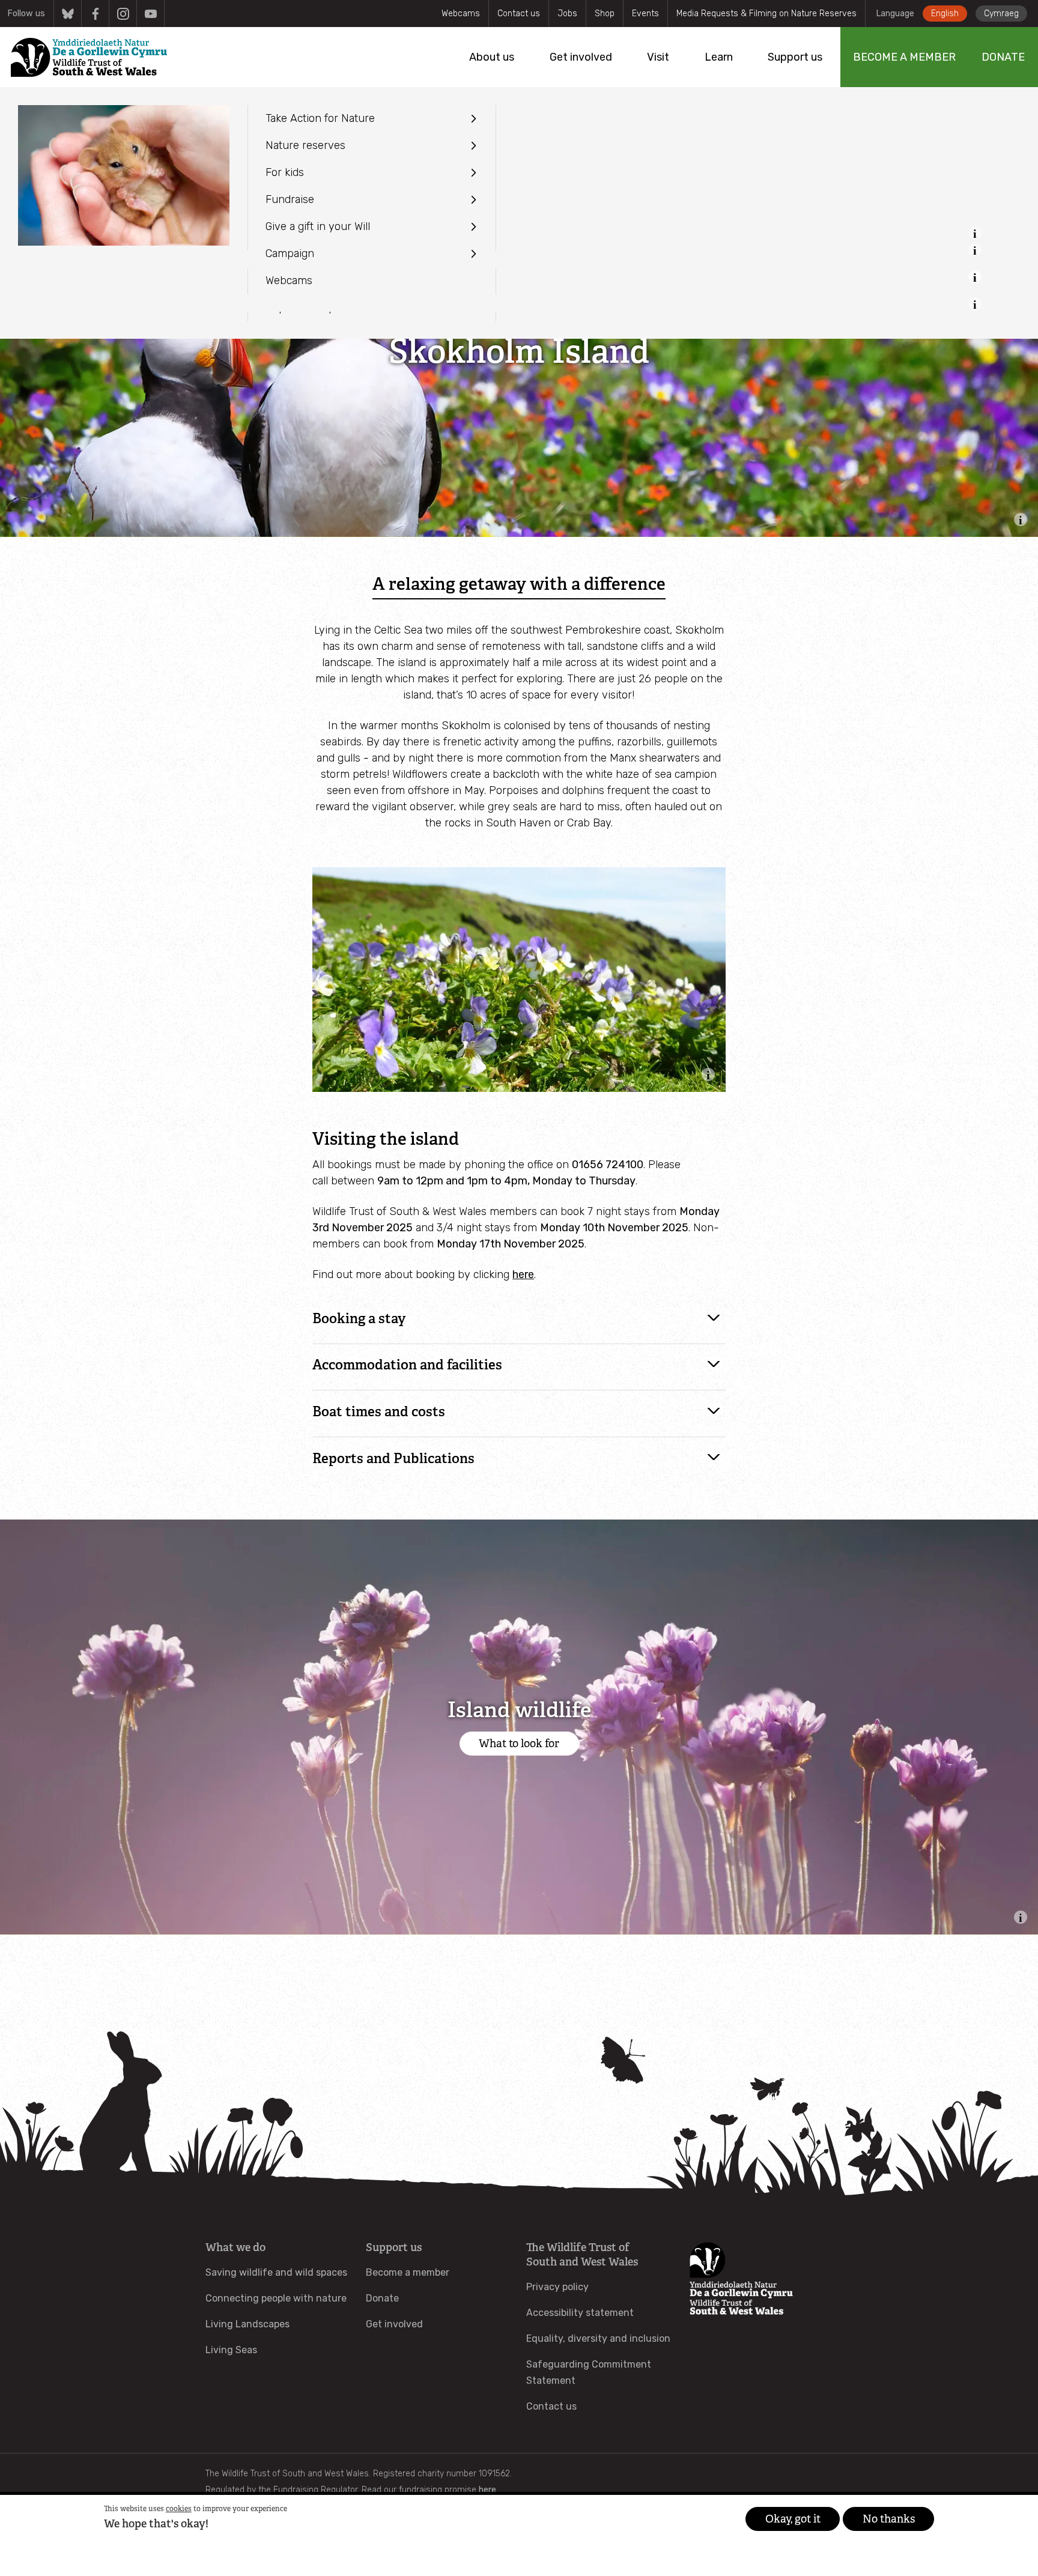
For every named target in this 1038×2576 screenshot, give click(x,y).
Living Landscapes (247, 2324)
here (523, 1274)
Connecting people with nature (276, 2298)
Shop (605, 14)
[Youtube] (150, 14)
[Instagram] (123, 14)
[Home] (89, 57)
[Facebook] (95, 14)
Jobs (567, 14)
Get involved (394, 2324)
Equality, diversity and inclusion (598, 2338)
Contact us (519, 14)
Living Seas (231, 2350)
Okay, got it (793, 2519)
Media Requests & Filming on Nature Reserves (766, 14)
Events (645, 14)
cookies (179, 2509)
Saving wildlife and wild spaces (276, 2272)
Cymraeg (1001, 14)
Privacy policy (557, 2287)
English (945, 14)
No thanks (889, 2519)
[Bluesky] (68, 14)
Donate (382, 2298)
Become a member (408, 2272)
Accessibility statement (580, 2313)
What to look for (519, 1744)
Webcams (461, 14)
